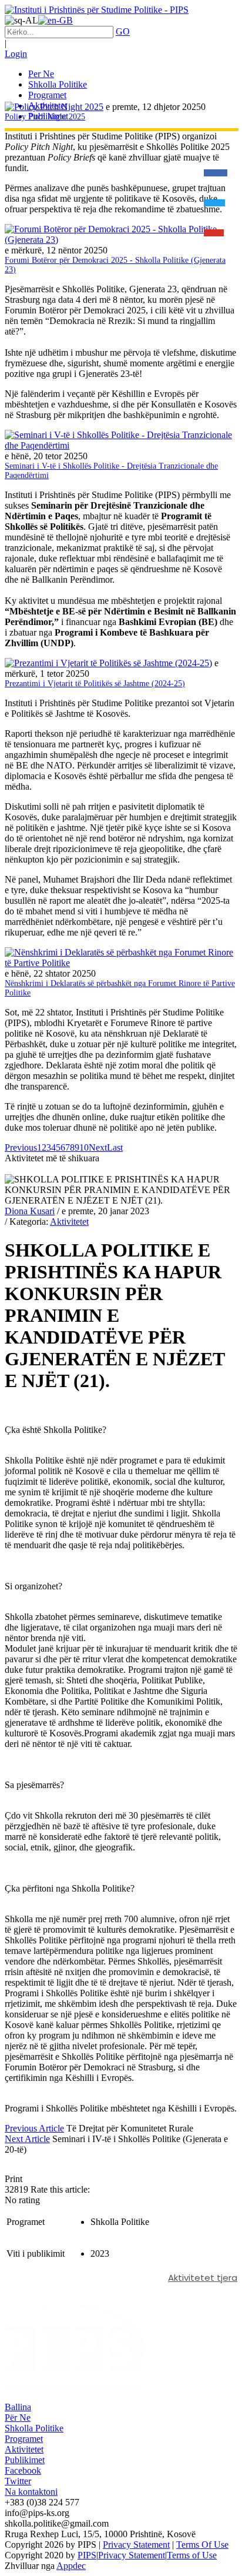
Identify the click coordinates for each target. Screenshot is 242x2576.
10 (84, 1147)
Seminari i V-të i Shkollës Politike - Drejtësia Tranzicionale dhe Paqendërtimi (111, 471)
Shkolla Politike (34, 2428)
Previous (21, 1147)
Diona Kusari (30, 1211)
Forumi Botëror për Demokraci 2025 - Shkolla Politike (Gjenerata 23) (115, 265)
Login (16, 54)
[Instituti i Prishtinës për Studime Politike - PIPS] (97, 10)
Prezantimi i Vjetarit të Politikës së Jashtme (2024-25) (95, 684)
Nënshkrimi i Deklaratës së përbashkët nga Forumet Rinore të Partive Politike (120, 988)
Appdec (71, 2566)
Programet (24, 2439)
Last (115, 1147)
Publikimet (25, 2460)
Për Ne (18, 2418)
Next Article (27, 2139)
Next (98, 1147)
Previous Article (34, 2128)
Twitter (18, 2481)
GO (123, 31)
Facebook (23, 2470)
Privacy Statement (136, 2545)
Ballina (18, 2407)
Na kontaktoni (31, 2492)
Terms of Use (192, 2555)
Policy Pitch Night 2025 (45, 117)
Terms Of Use (202, 2545)
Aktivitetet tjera (203, 2278)
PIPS (87, 2555)
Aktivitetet (69, 1222)
